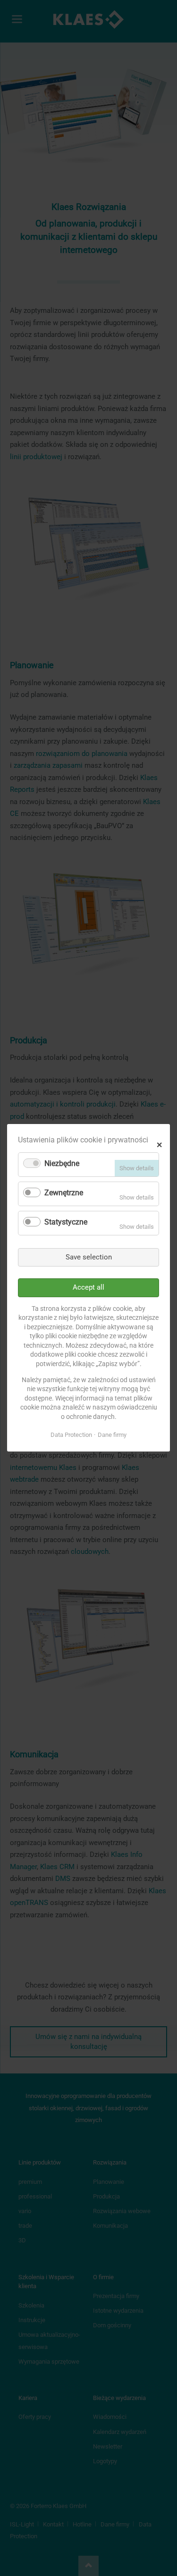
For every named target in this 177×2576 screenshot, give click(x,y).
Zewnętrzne (64, 1193)
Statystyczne (66, 1222)
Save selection (89, 1257)
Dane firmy (112, 1435)
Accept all (88, 1288)
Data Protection (71, 1435)
